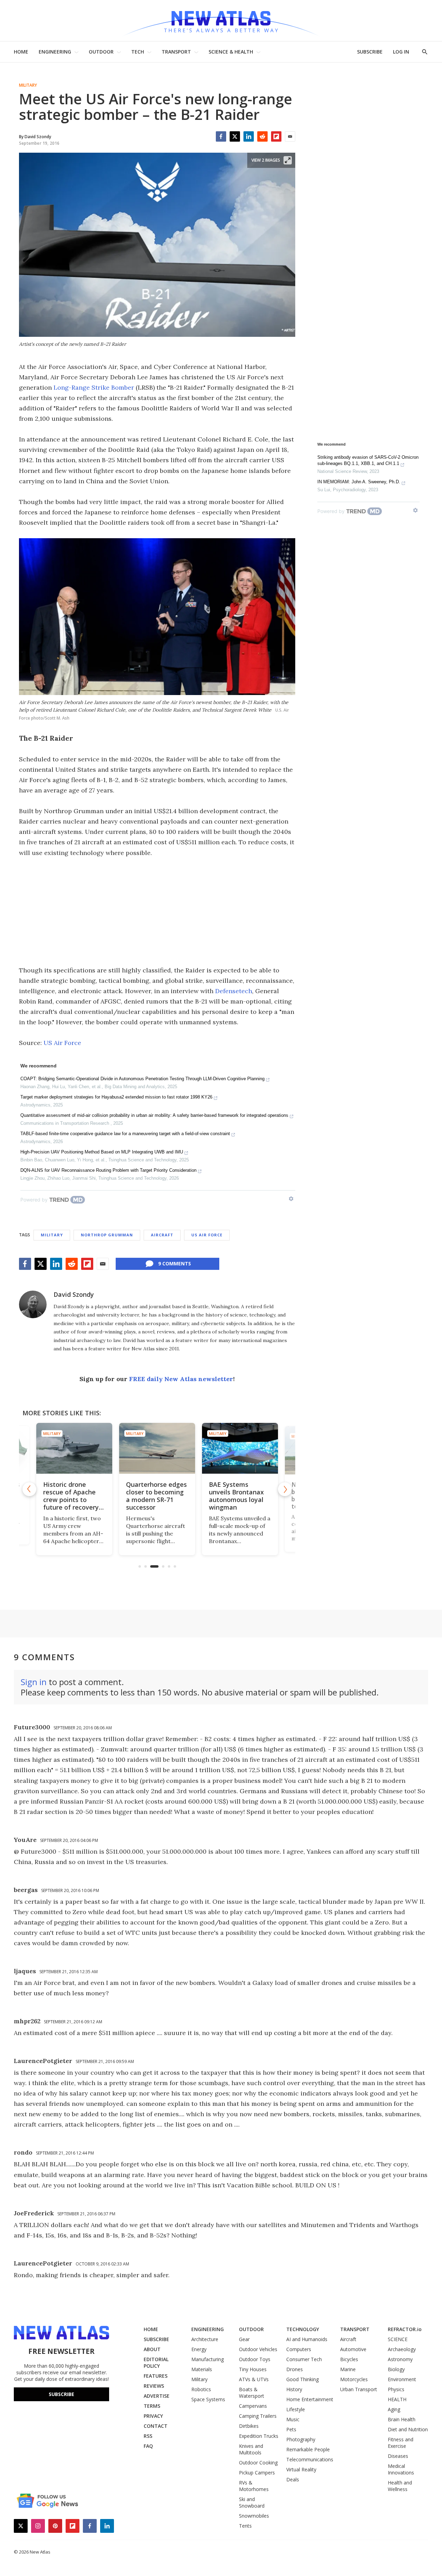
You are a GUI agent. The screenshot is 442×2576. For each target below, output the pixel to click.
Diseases (398, 2456)
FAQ (148, 2446)
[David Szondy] (33, 1304)
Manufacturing (208, 2359)
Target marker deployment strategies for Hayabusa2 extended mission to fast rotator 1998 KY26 (116, 1097)
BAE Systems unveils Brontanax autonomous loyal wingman (176, 1496)
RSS (148, 2436)
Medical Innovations (401, 2469)
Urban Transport (359, 2389)
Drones (295, 2369)
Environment (402, 2379)
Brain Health (402, 2419)
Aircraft (162, 1235)
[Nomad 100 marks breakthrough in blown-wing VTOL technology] (262, 1448)
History (294, 2389)
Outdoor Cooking (258, 2463)
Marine (348, 2369)
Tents (245, 2526)
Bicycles (349, 2359)
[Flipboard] (276, 136)
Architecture (205, 2339)
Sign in (34, 1682)
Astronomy (400, 2359)
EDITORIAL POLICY (156, 2363)
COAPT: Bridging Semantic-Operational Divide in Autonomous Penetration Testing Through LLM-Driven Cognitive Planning (142, 1079)
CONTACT (156, 2426)
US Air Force (62, 1043)
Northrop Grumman (107, 1235)
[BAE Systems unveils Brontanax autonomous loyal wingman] (180, 1448)
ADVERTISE (157, 2396)
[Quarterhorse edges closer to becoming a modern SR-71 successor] (97, 1448)
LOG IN (401, 52)
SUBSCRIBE (370, 52)
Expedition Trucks (259, 2436)
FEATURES (156, 2376)
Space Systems (208, 2399)
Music (293, 2419)
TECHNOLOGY (303, 2329)
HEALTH (397, 2399)
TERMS (152, 2406)
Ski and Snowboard (252, 2502)
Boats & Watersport (252, 2393)
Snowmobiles (254, 2516)
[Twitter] (235, 136)
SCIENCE (398, 2339)
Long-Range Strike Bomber (94, 387)
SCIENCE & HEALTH (231, 52)
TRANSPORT (176, 52)
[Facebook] (221, 136)
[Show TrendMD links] (291, 1199)
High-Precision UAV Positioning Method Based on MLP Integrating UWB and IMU (102, 1152)
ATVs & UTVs (254, 2379)
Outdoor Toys (255, 2359)
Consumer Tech (304, 2359)
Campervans (253, 2406)
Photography (301, 2439)
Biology (396, 2369)
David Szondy (74, 1294)
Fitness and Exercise (401, 2443)
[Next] (285, 1489)
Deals (293, 2479)
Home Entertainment (310, 2399)
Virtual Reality (301, 2469)
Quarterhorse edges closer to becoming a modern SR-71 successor (96, 1496)
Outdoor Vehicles (258, 2349)
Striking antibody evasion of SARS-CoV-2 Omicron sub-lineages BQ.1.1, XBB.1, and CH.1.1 (368, 460)
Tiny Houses (253, 2369)
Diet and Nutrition (408, 2429)
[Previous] (29, 1489)
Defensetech (234, 991)
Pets (291, 2429)
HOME (21, 52)
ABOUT (152, 2349)
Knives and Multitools (251, 2449)
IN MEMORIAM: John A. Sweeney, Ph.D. (359, 482)
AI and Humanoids (307, 2339)
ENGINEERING (55, 52)
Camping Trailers (258, 2416)
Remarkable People (308, 2449)
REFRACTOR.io (405, 2329)
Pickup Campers (257, 2473)
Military (28, 85)
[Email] (290, 136)
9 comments (175, 1263)
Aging (394, 2409)
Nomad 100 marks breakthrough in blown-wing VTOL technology (259, 1496)
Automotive (353, 2349)
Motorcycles (354, 2379)
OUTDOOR (101, 52)
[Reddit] (262, 136)
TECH (138, 52)
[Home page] (221, 21)
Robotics (201, 2389)
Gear (244, 2339)
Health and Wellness (400, 2486)
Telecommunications (310, 2459)
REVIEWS (154, 2386)
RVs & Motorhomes (254, 2486)
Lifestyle (296, 2409)
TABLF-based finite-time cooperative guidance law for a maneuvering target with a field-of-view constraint (125, 1134)
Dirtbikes (249, 2426)
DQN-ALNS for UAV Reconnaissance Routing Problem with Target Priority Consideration (108, 1170)
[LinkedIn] (249, 136)
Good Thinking (302, 2379)
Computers (299, 2349)
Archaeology (402, 2349)
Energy (199, 2349)
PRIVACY (153, 2416)
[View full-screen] (288, 160)
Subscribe (61, 2394)
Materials (202, 2369)
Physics (396, 2389)
